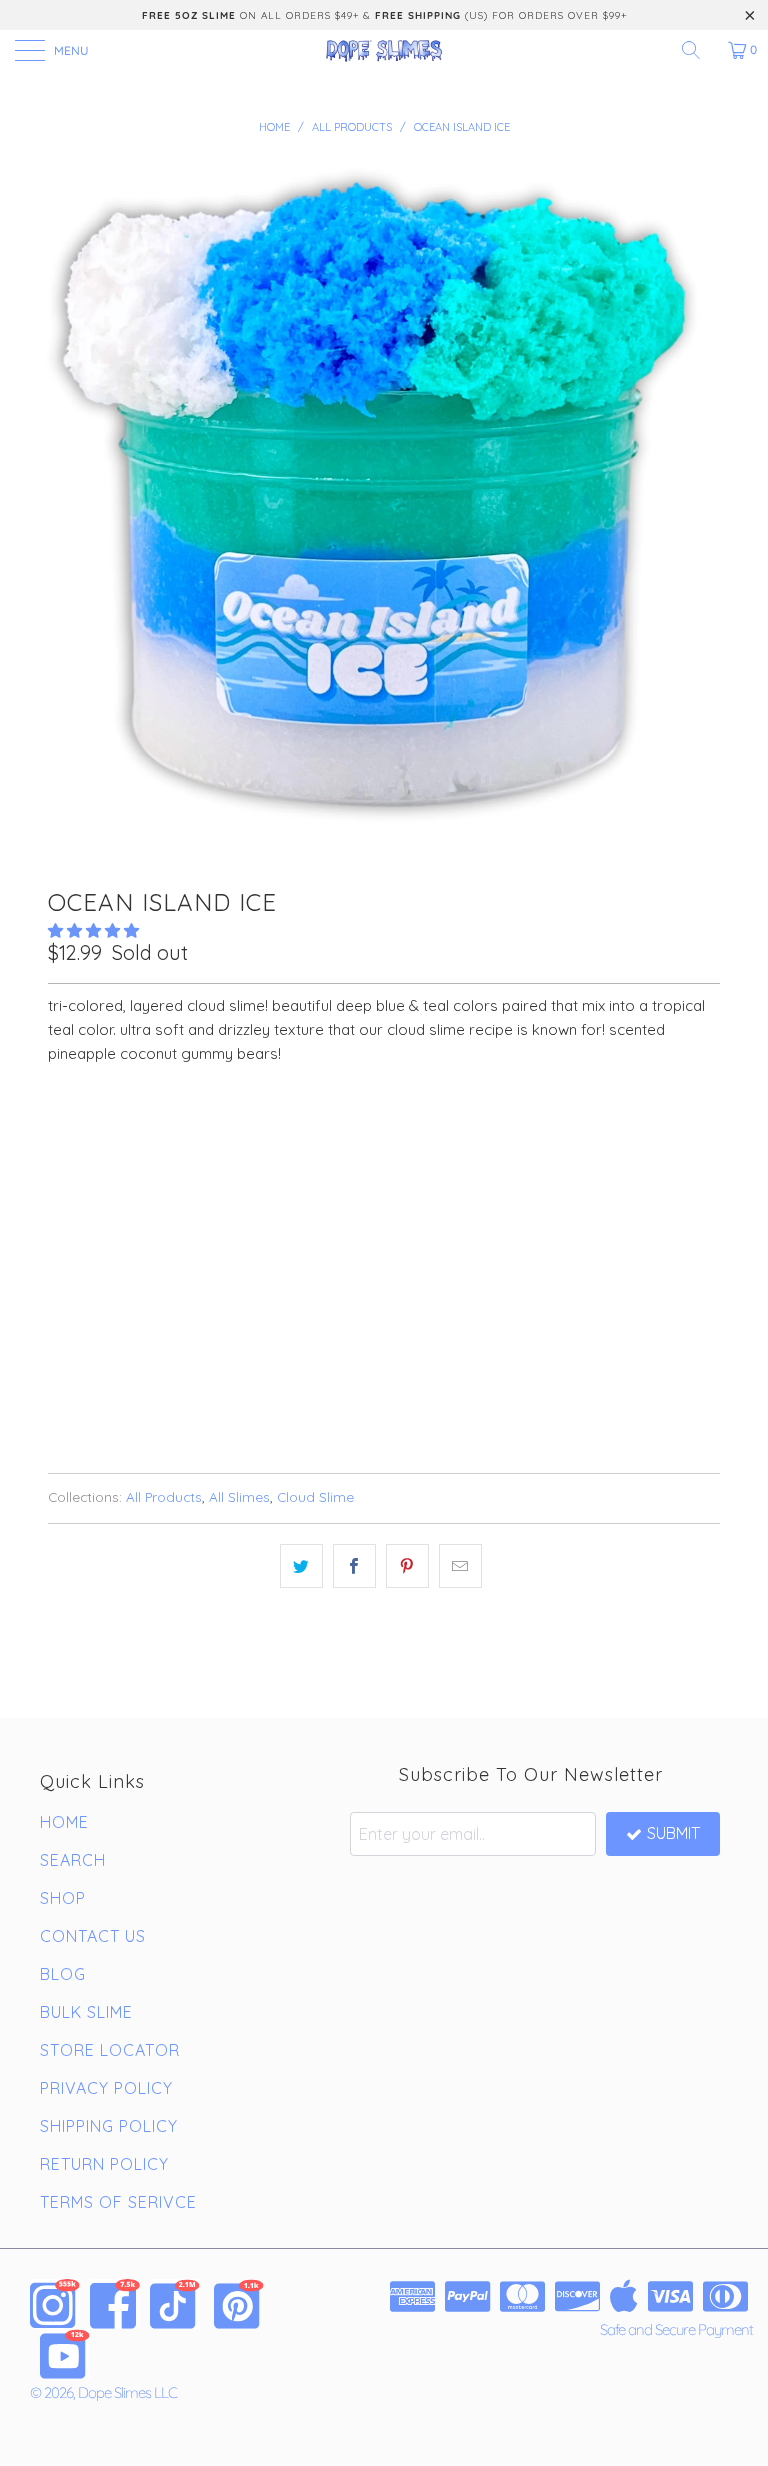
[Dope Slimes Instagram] (55, 2304)
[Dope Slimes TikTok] (175, 2304)
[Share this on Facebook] (354, 1566)
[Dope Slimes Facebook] (115, 2304)
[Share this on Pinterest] (407, 1566)
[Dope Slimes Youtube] (65, 2354)
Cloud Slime (315, 1496)
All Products (164, 1496)
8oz (126, 1133)
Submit (673, 1833)
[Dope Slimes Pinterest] (239, 2304)
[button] (93, 930)
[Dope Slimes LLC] (384, 50)
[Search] (698, 50)
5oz (71, 1133)
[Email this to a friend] (460, 1566)
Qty (61, 1189)
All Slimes (239, 1496)
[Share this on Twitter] (301, 1566)
